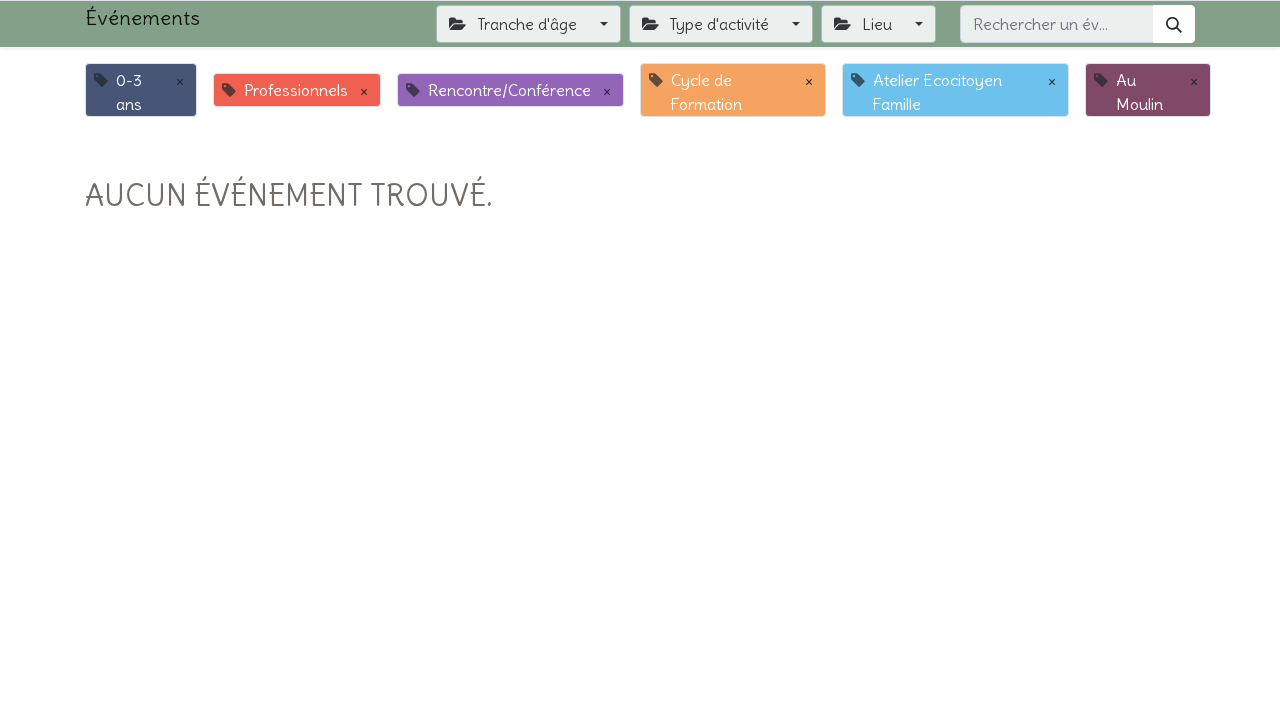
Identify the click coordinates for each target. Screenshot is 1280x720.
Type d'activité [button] (719, 24)
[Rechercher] (1174, 24)
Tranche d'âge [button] (527, 24)
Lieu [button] (877, 24)
